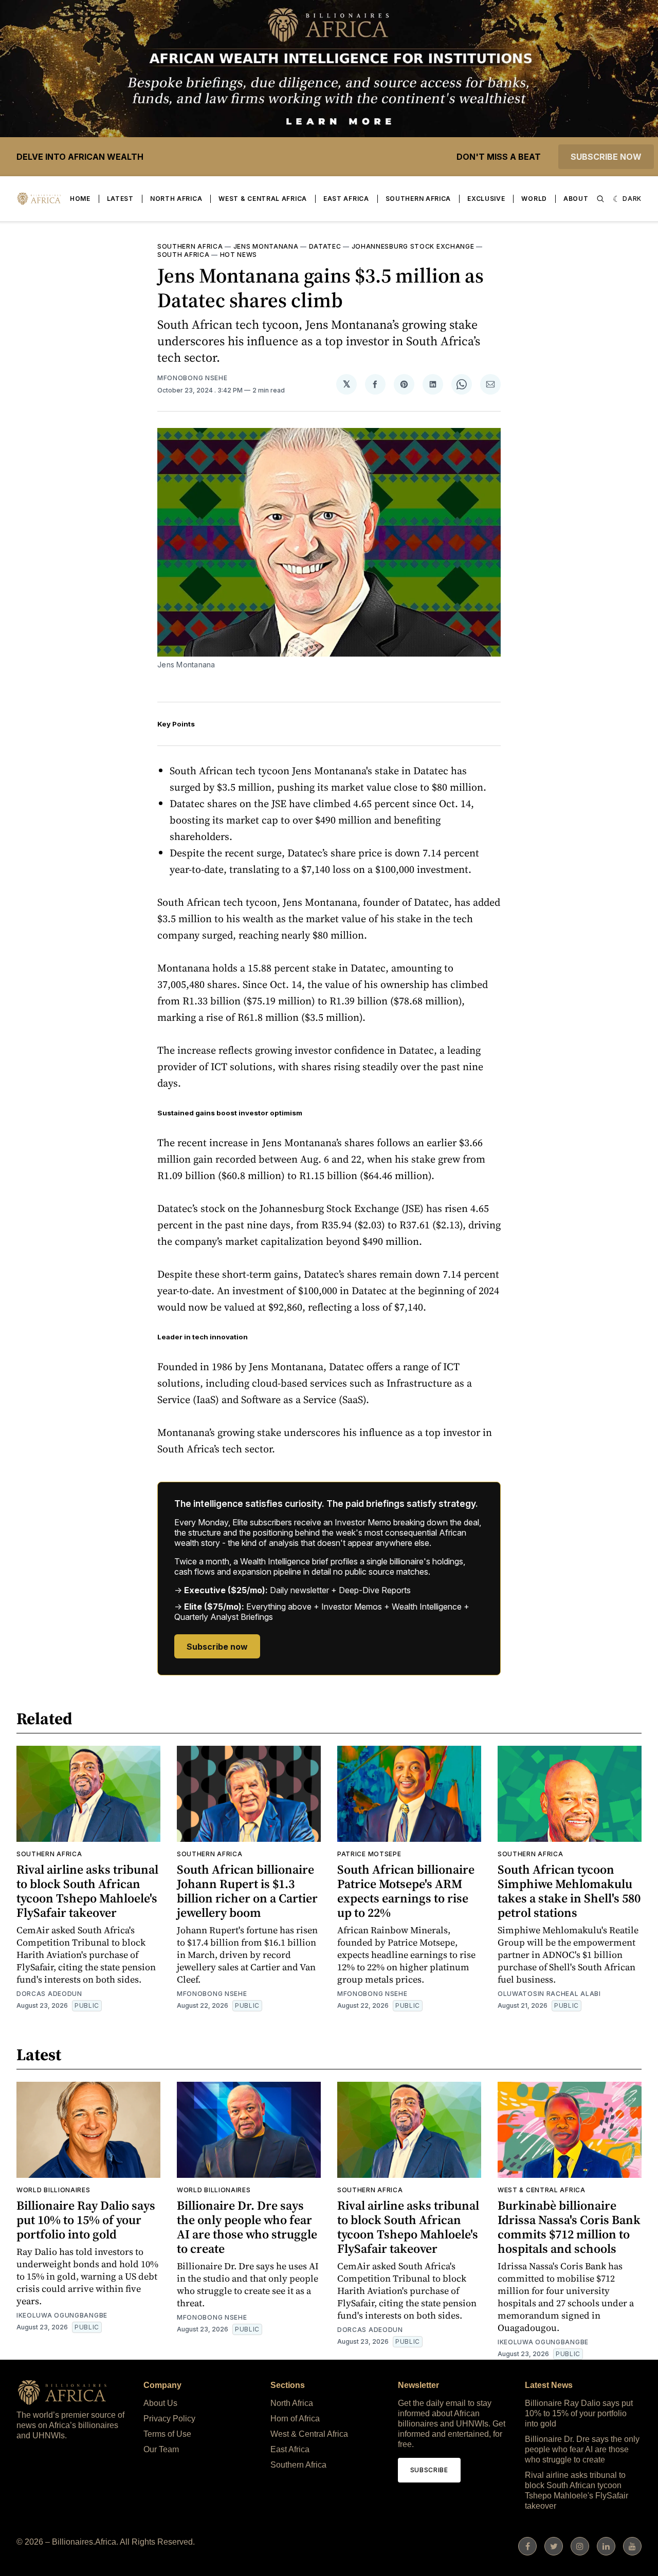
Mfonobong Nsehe (193, 378)
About (576, 199)
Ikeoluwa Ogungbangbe (62, 2315)
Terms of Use (167, 2434)
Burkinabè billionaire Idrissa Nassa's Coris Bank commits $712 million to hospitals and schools (569, 2227)
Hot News (239, 255)
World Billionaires (53, 2190)
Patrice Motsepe (369, 1854)
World (534, 199)
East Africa (346, 199)
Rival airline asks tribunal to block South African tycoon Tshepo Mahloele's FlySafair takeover (87, 1891)
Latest (120, 199)
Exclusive (486, 199)
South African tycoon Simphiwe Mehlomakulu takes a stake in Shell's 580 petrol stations (569, 1891)
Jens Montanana (266, 246)
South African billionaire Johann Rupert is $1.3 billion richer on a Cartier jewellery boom (247, 1891)
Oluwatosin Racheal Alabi (549, 1994)
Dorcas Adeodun (49, 1994)
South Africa (183, 255)
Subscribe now (606, 157)
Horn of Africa (295, 2419)
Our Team (161, 2449)
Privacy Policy (169, 2419)
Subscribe (429, 2470)
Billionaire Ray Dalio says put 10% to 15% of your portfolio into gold (86, 2220)
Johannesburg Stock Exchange (413, 246)
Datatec (325, 246)
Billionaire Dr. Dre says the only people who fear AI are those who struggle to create (247, 2227)
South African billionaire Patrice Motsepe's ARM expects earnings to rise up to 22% (406, 1891)
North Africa (176, 199)
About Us (160, 2403)
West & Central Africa (263, 199)
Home (80, 199)
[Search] (600, 199)
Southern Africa (418, 199)
